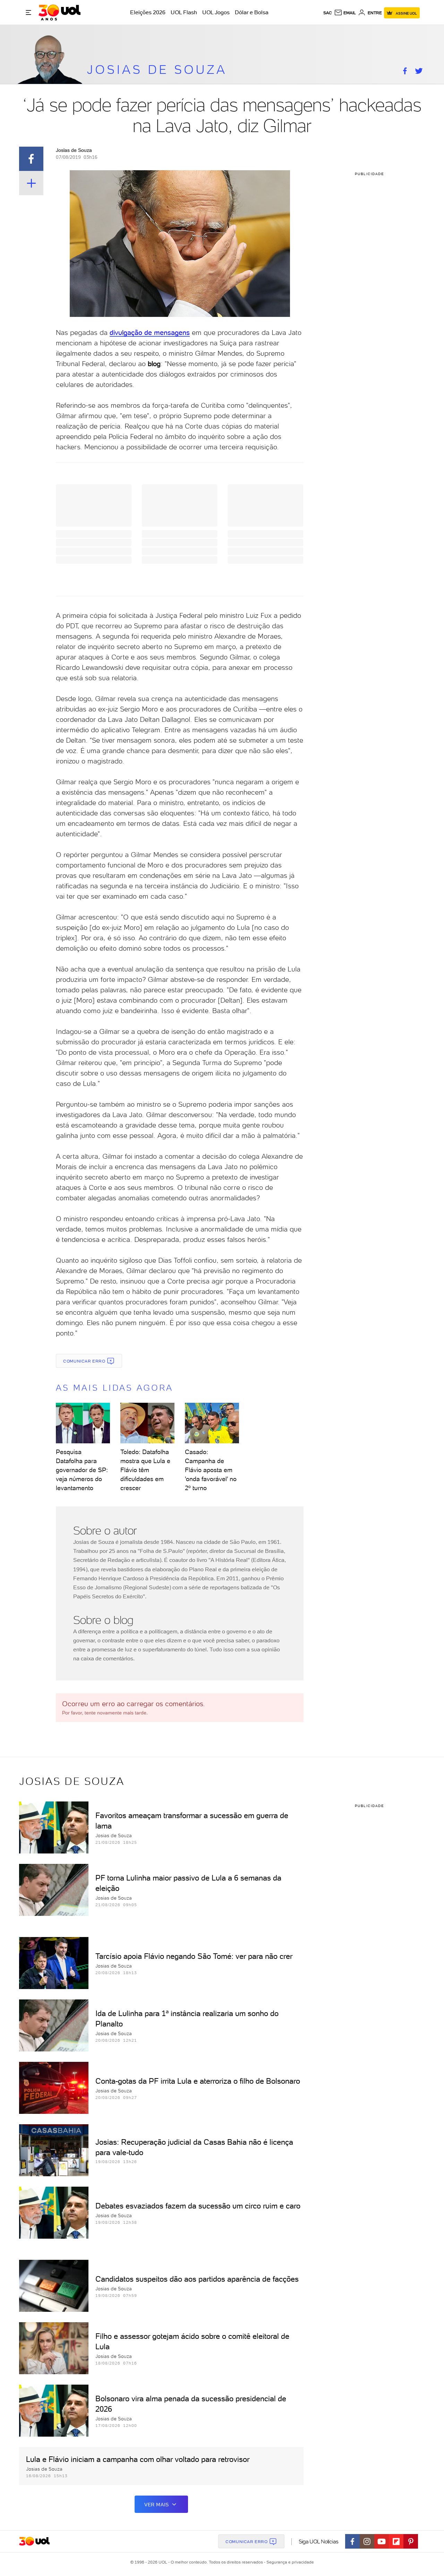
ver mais (157, 2505)
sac (328, 13)
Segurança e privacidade (289, 2562)
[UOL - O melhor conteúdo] (59, 12)
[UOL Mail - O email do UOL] (345, 13)
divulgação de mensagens (150, 332)
